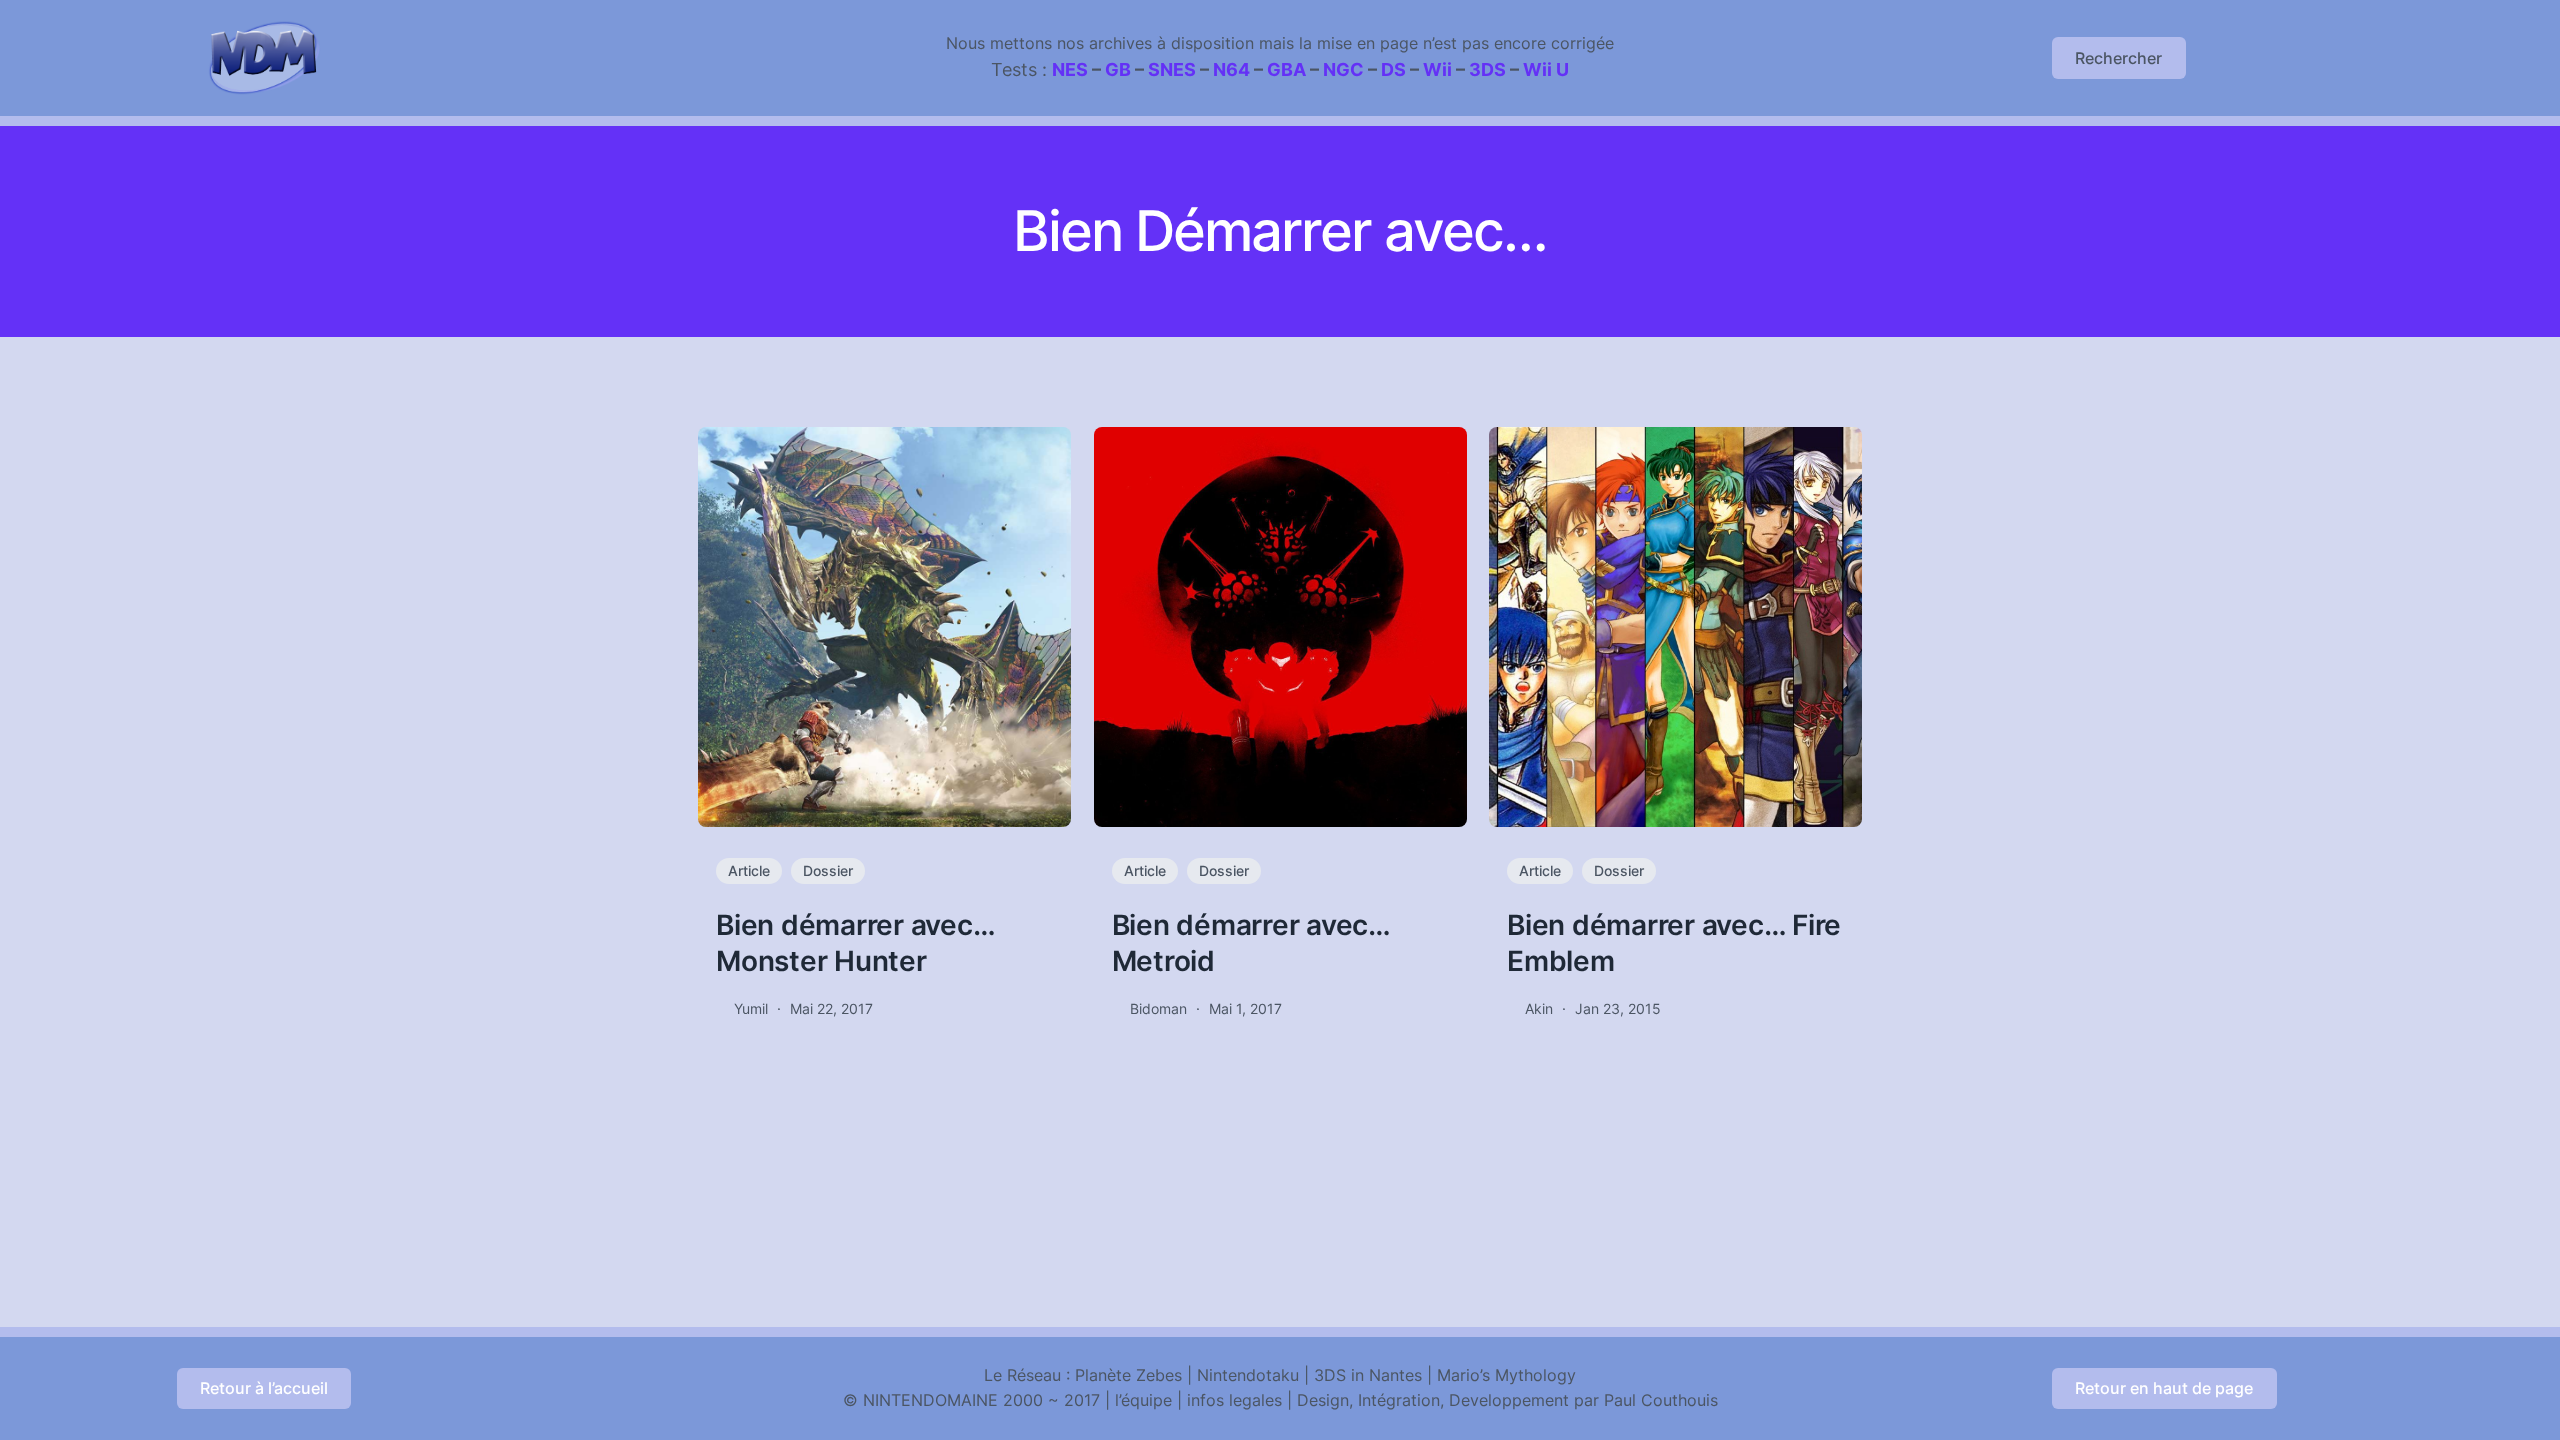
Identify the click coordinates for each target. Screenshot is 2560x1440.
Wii (1437, 69)
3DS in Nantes (1368, 1375)
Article (749, 870)
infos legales (1234, 1400)
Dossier (828, 870)
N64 (1231, 69)
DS (1393, 69)
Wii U (1546, 69)
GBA (1286, 69)
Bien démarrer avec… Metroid (1251, 943)
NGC (1343, 69)
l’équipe (1143, 1400)
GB (1118, 69)
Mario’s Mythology (1506, 1375)
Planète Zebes (1128, 1375)
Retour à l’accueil (264, 1388)
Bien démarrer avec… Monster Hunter (855, 943)
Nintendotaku (1248, 1375)
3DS (1487, 69)
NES (1070, 69)
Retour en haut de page (2164, 1388)
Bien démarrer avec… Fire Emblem (1674, 943)
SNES (1172, 69)
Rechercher (2118, 58)
